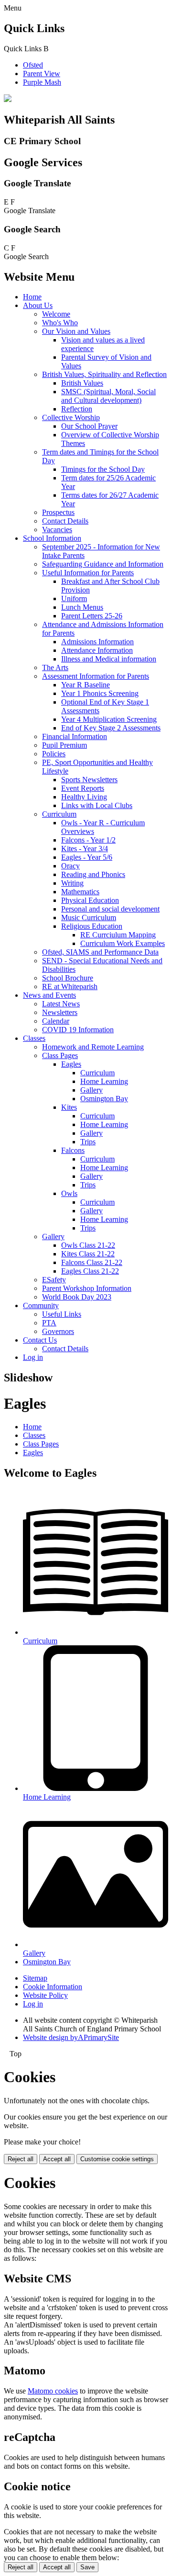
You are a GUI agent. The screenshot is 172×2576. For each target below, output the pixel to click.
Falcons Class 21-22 (92, 1262)
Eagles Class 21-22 (90, 1271)
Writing (72, 883)
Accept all (57, 2159)
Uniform (74, 598)
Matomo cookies (53, 2391)
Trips (88, 1142)
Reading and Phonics (93, 874)
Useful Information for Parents (88, 573)
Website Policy (45, 1995)
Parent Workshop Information (87, 1288)
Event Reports (83, 788)
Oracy (70, 866)
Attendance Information (97, 650)
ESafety (54, 1280)
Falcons (73, 1150)
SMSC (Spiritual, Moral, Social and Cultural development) (108, 396)
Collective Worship (71, 417)
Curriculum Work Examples (123, 943)
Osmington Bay (104, 1099)
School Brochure (68, 978)
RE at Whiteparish (70, 986)
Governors (58, 1331)
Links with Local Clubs (97, 805)
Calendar (56, 1021)
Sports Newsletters (89, 780)
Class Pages (60, 1055)
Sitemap (35, 1978)
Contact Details (65, 521)
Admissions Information (97, 642)
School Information (52, 538)
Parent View (42, 74)
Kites (69, 1107)
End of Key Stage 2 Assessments (111, 728)
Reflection (77, 409)
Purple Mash (42, 82)
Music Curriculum (89, 918)
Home (32, 297)
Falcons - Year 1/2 (88, 840)
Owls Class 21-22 (88, 1245)
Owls (69, 1193)
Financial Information (75, 736)
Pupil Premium (64, 745)
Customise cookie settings (117, 2159)
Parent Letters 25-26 (92, 616)
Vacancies (57, 530)
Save (87, 2567)
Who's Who (60, 323)
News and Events (49, 995)
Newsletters (60, 1012)
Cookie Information (53, 1987)
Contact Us (40, 1340)
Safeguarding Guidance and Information (103, 564)
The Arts (55, 667)
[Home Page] (8, 99)
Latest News (61, 1004)
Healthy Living (84, 797)
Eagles (71, 1064)
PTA (49, 1323)
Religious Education (92, 926)
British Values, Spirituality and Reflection (104, 374)
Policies (54, 754)
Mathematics (80, 892)
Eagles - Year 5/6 (87, 857)
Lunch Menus (82, 607)
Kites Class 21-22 (88, 1254)
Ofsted (33, 65)
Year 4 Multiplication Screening (109, 719)
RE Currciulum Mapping (118, 935)
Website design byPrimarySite (71, 2037)
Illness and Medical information (109, 659)
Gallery (91, 1090)
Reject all (21, 2159)
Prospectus (58, 512)
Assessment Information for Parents (96, 676)
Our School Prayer (89, 426)
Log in (33, 1357)
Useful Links (62, 1314)
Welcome (56, 314)
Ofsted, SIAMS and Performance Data (100, 952)
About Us (38, 305)
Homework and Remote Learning (93, 1047)
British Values (82, 383)
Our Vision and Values (76, 331)
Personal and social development (110, 909)
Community (41, 1305)
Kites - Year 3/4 (85, 849)
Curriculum (59, 814)
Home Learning (104, 1081)
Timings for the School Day (103, 469)
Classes (34, 1038)
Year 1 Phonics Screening (100, 693)
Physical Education (90, 900)
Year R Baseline (86, 685)
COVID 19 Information (78, 1030)
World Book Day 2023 (77, 1297)
